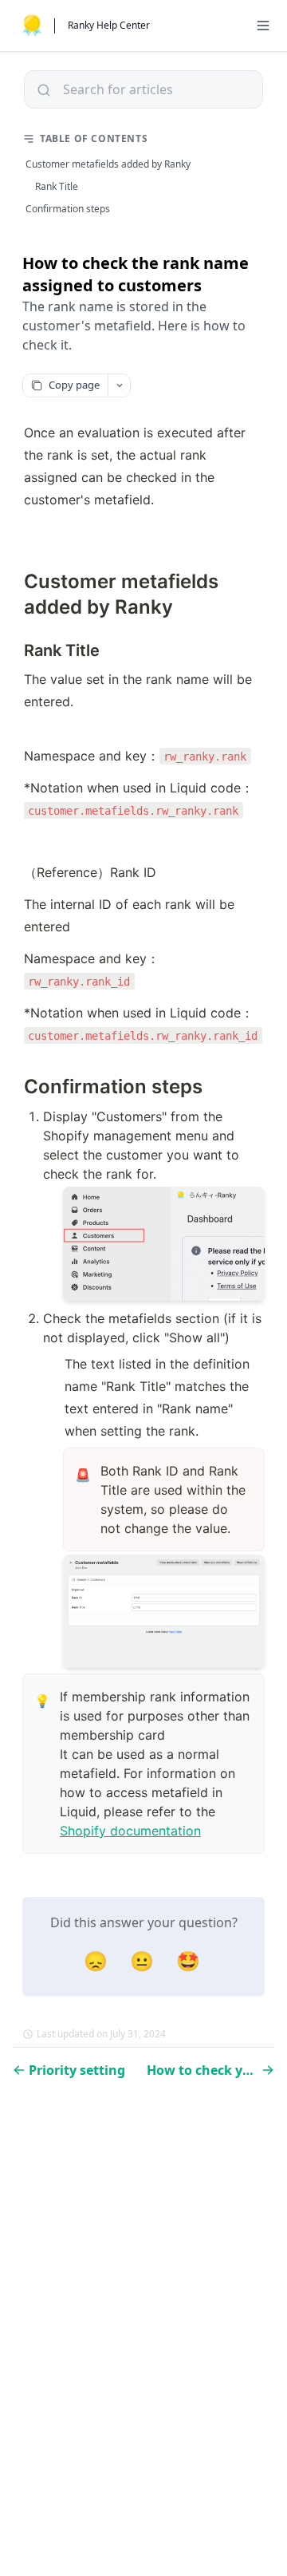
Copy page (74, 385)
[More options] (119, 385)
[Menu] (263, 26)
